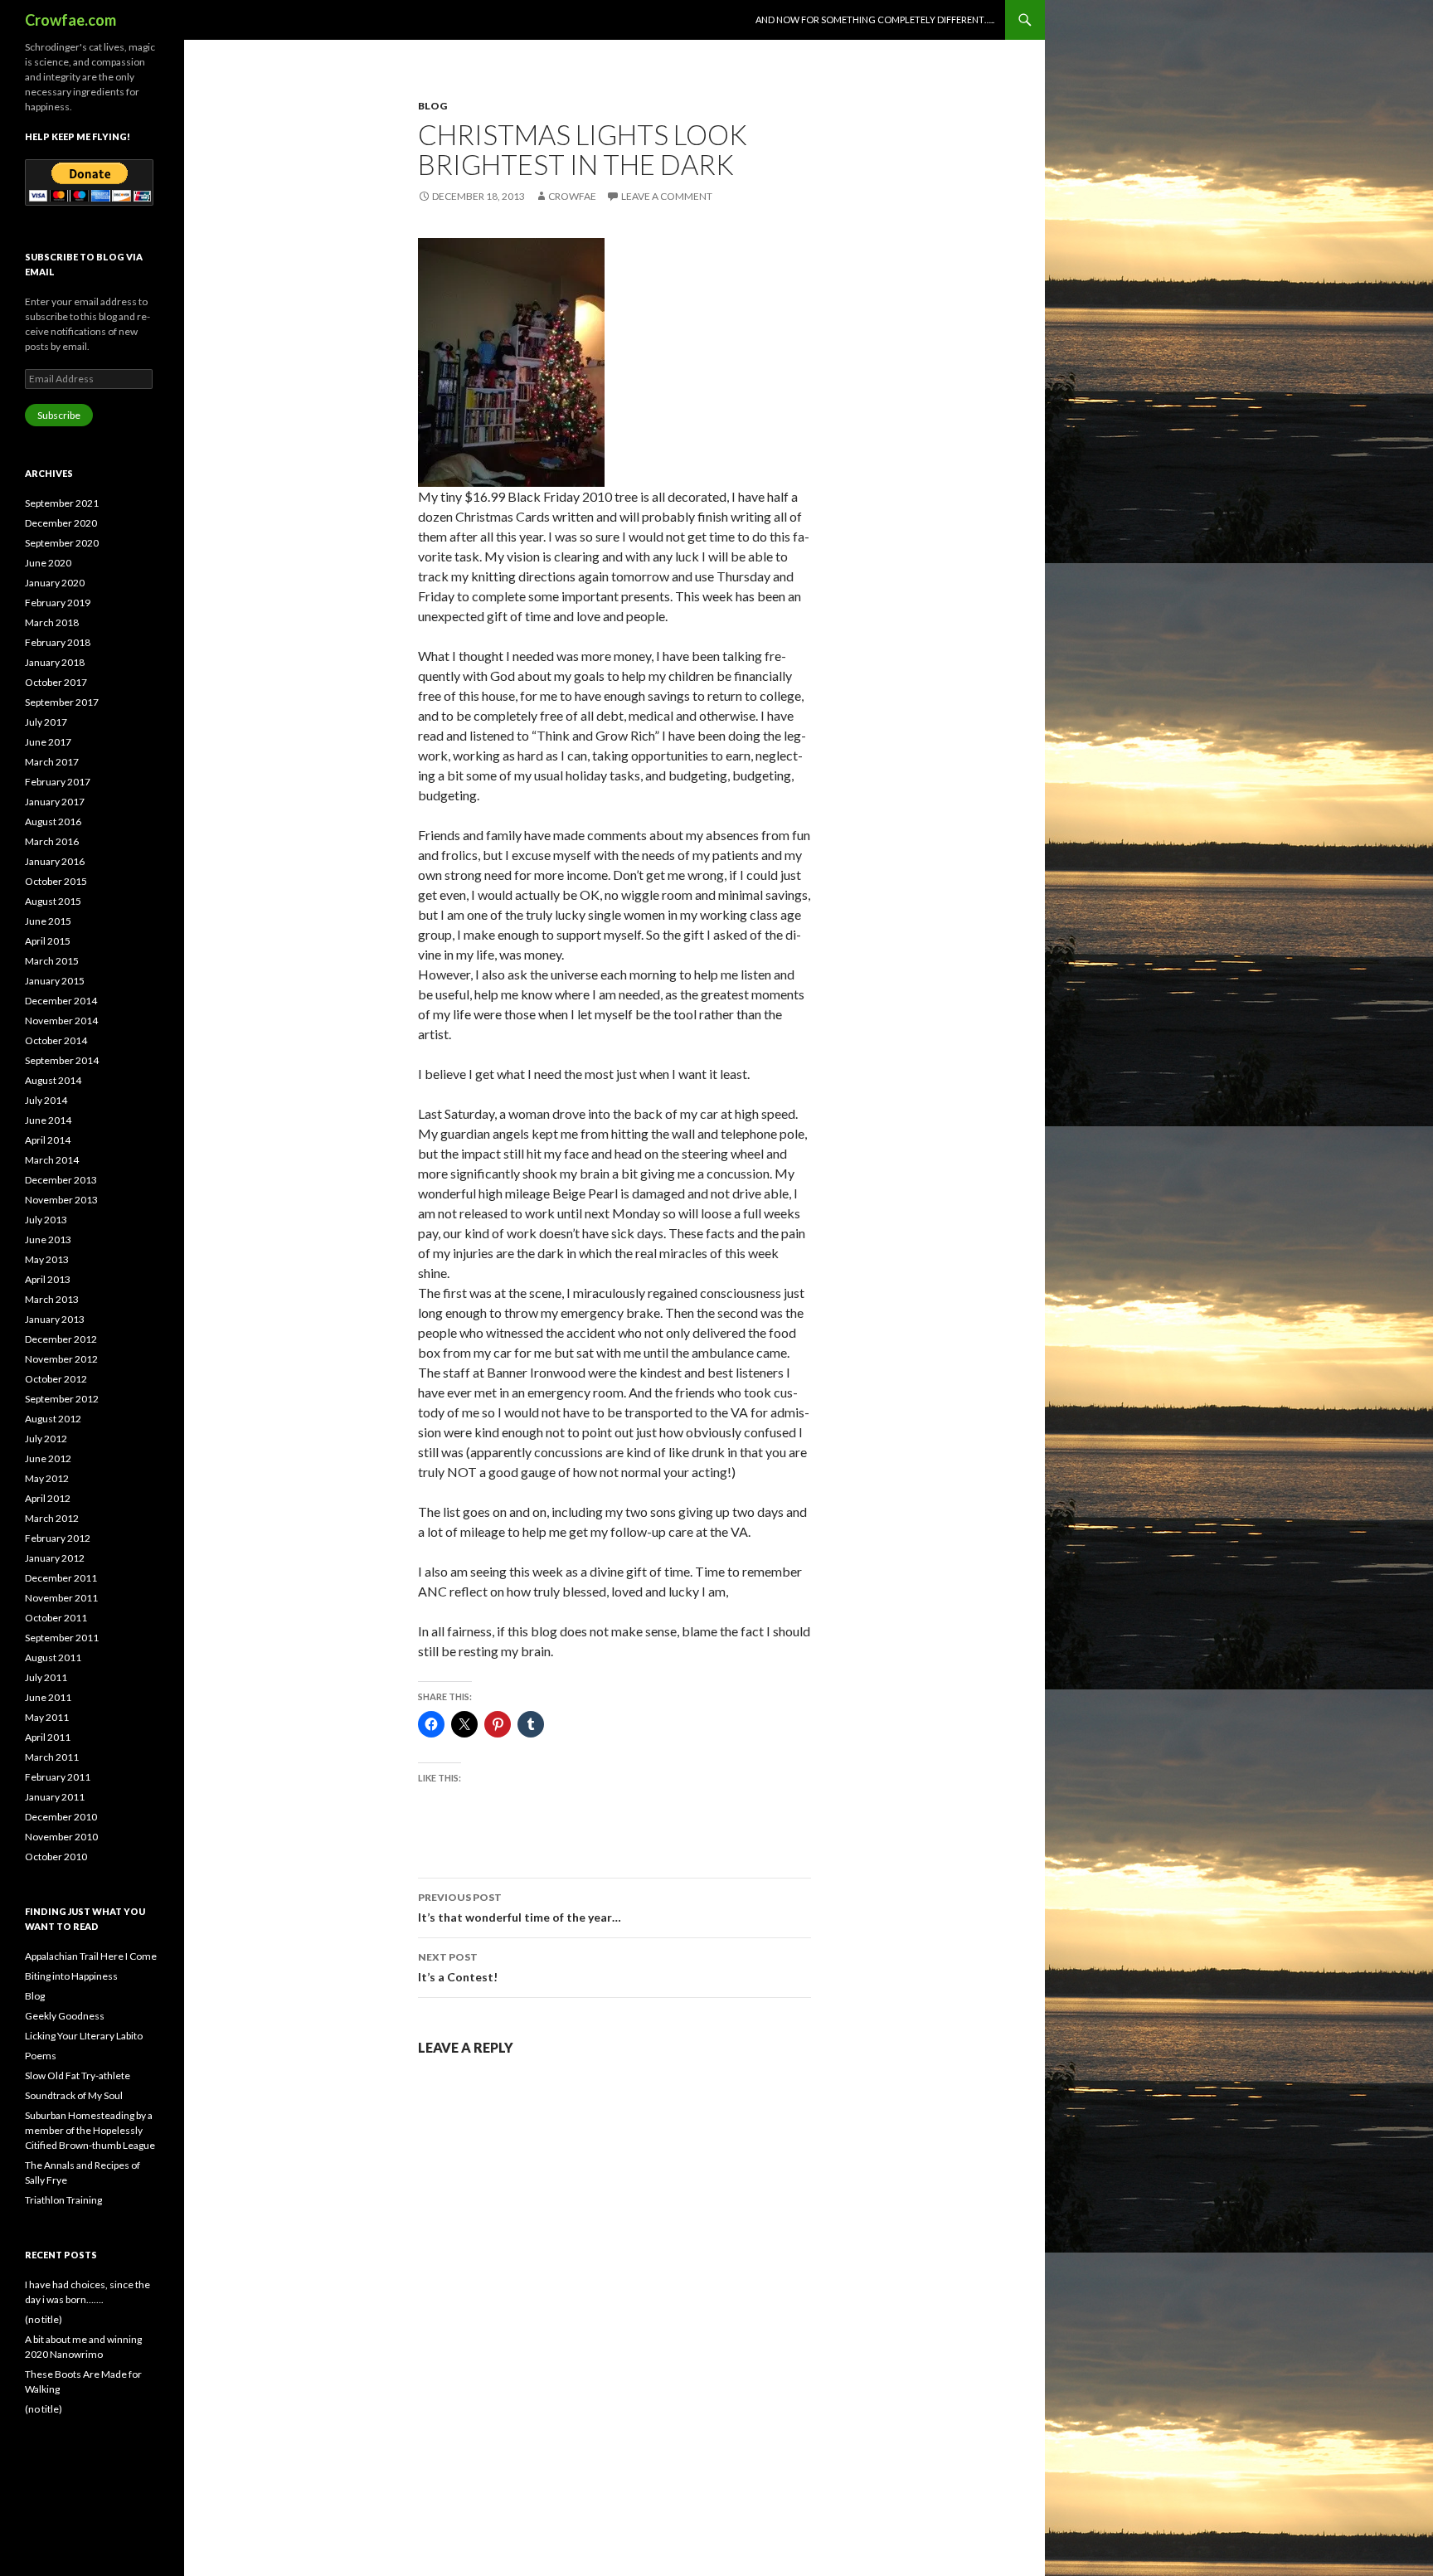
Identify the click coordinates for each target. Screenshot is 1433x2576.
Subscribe (59, 415)
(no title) (44, 2319)
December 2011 (61, 1578)
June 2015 (48, 921)
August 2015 (53, 901)
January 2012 (55, 1558)
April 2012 (48, 1498)
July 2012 (46, 1439)
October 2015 (56, 881)
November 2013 (61, 1200)
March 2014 (52, 1160)
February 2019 (58, 603)
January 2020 (55, 583)
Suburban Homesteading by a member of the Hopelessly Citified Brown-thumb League (90, 2130)
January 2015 (55, 981)
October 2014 (56, 1040)
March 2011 (52, 1757)
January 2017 (55, 802)
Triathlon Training (63, 2200)
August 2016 (53, 821)
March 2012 (52, 1518)
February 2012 (58, 1538)
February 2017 (58, 782)
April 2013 (48, 1279)
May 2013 (47, 1259)
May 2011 (47, 1717)
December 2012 (61, 1339)
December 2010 (61, 1817)
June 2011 (48, 1697)
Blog (432, 106)
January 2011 (55, 1797)
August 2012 (53, 1419)
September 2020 (62, 543)
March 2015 (52, 961)
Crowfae (572, 196)
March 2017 (52, 762)
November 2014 (61, 1021)
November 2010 (61, 1837)
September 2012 (62, 1399)
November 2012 (61, 1359)
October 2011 (56, 1618)
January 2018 (55, 662)
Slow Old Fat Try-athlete (78, 2075)
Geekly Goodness (65, 2016)
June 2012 (48, 1458)
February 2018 (58, 642)
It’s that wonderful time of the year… (520, 1908)
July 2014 (46, 1100)
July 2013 (46, 1220)
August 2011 (53, 1657)
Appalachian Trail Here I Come (91, 1956)
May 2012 (47, 1478)
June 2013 (48, 1239)
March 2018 (52, 622)
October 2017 (56, 682)
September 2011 (62, 1638)
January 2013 (55, 1319)
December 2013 (61, 1180)
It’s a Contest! (458, 1967)
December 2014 (61, 1001)
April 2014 (48, 1140)
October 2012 (56, 1379)
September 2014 (62, 1060)
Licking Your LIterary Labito (84, 2036)
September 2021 (62, 503)
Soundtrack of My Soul (74, 2095)
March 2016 (52, 841)
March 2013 (52, 1299)
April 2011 (48, 1737)
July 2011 (46, 1677)
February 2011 (58, 1777)
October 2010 (56, 1857)
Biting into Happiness (71, 1976)
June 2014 (48, 1120)
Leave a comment (667, 196)
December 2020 (61, 523)
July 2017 (46, 722)
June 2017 (48, 742)
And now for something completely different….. (875, 19)
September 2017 (62, 702)
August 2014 (53, 1080)
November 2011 (61, 1598)
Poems (41, 2056)
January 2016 (55, 861)
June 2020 (48, 563)
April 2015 (48, 941)
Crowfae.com (70, 20)
